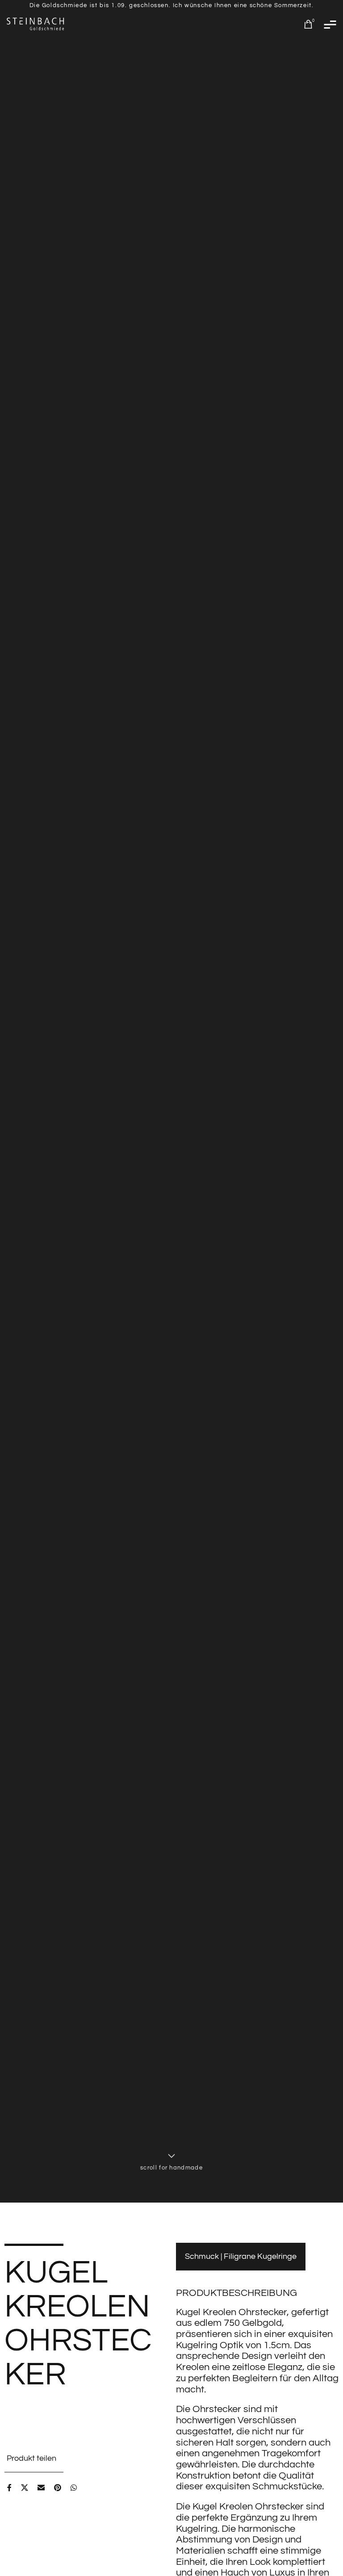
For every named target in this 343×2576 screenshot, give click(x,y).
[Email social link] (43, 2488)
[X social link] (27, 2488)
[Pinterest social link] (60, 2488)
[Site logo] (36, 24)
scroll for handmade (171, 2169)
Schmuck (203, 2256)
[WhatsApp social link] (76, 2488)
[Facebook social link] (11, 2488)
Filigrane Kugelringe (260, 2256)
